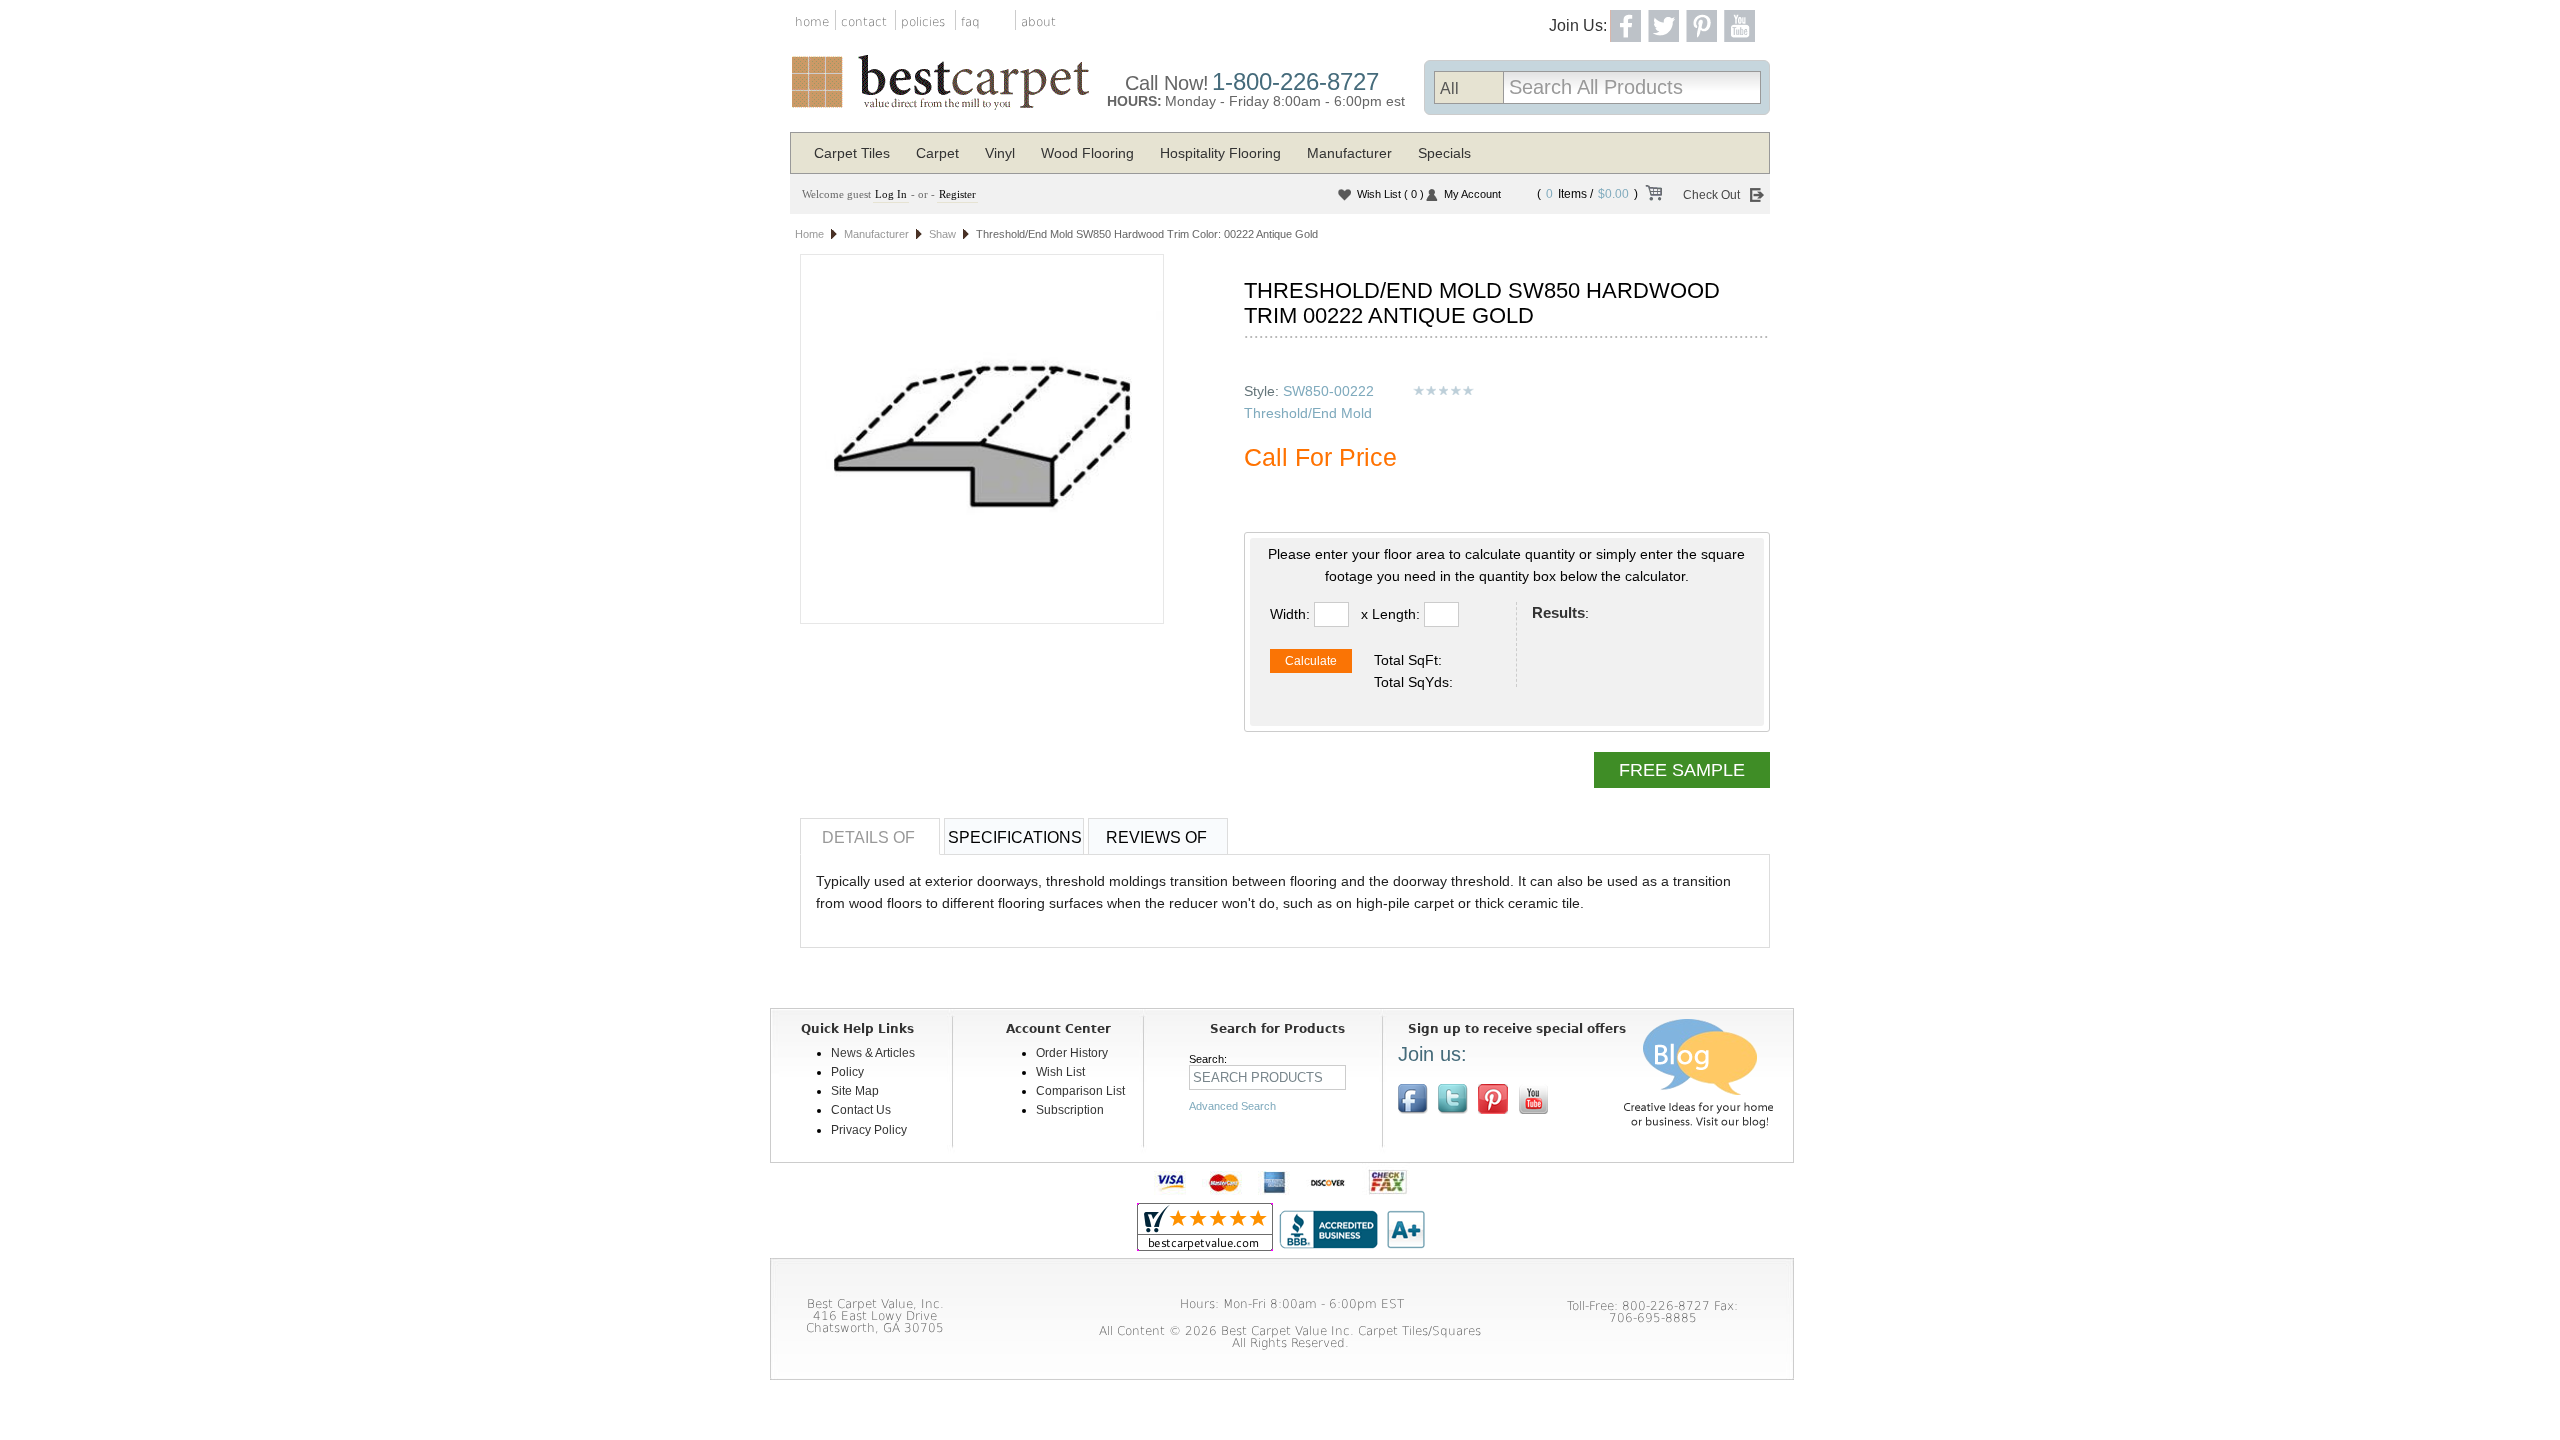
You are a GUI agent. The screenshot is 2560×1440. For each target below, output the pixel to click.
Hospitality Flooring (1220, 153)
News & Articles (873, 1053)
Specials (1444, 153)
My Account (1472, 194)
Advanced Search (1232, 1106)
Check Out (1711, 195)
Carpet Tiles (852, 153)
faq (970, 22)
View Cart (1653, 196)
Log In (891, 194)
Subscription (1070, 1110)
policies (923, 22)
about (1038, 22)
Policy (847, 1072)
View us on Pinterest (1493, 1099)
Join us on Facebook (1413, 1099)
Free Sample (1682, 770)
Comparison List (1080, 1091)
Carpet (937, 153)
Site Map (855, 1091)
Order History (1072, 1053)
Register (957, 194)
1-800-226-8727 (1295, 81)
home (812, 22)
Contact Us (861, 1110)
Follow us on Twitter (1453, 1099)
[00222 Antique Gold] (982, 439)
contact (864, 22)
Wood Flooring (1087, 153)
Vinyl (1000, 153)
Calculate (1311, 661)
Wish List (1390, 194)
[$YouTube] (1533, 1099)
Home (809, 234)
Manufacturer (1349, 153)
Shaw (942, 234)
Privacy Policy (869, 1130)
